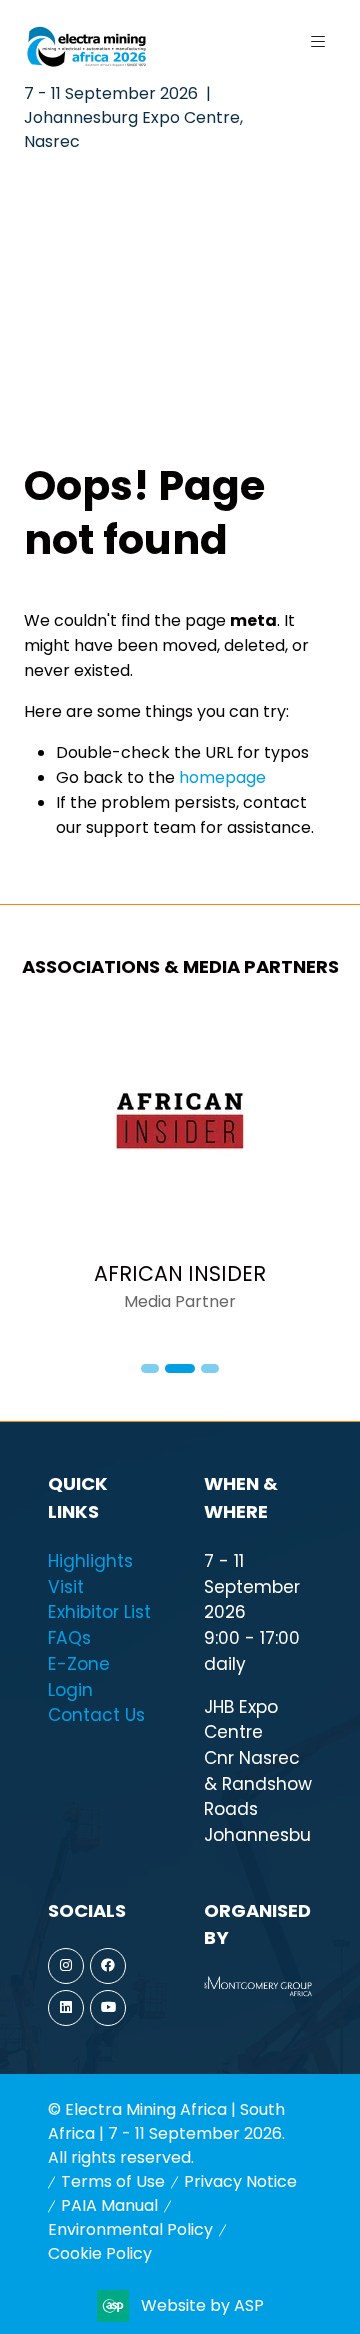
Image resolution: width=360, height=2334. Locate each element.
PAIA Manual (109, 2205)
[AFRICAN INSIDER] (180, 1172)
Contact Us (96, 1715)
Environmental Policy (130, 2229)
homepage (222, 777)
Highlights (90, 1561)
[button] (318, 42)
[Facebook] (108, 1966)
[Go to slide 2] (180, 1368)
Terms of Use (113, 2181)
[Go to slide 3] (210, 1368)
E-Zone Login (79, 1677)
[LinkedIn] (66, 2008)
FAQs (69, 1638)
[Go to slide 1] (150, 1368)
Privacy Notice (240, 2181)
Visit (66, 1587)
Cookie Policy (100, 2253)
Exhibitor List (99, 1612)
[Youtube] (108, 2008)
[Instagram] (66, 1966)
